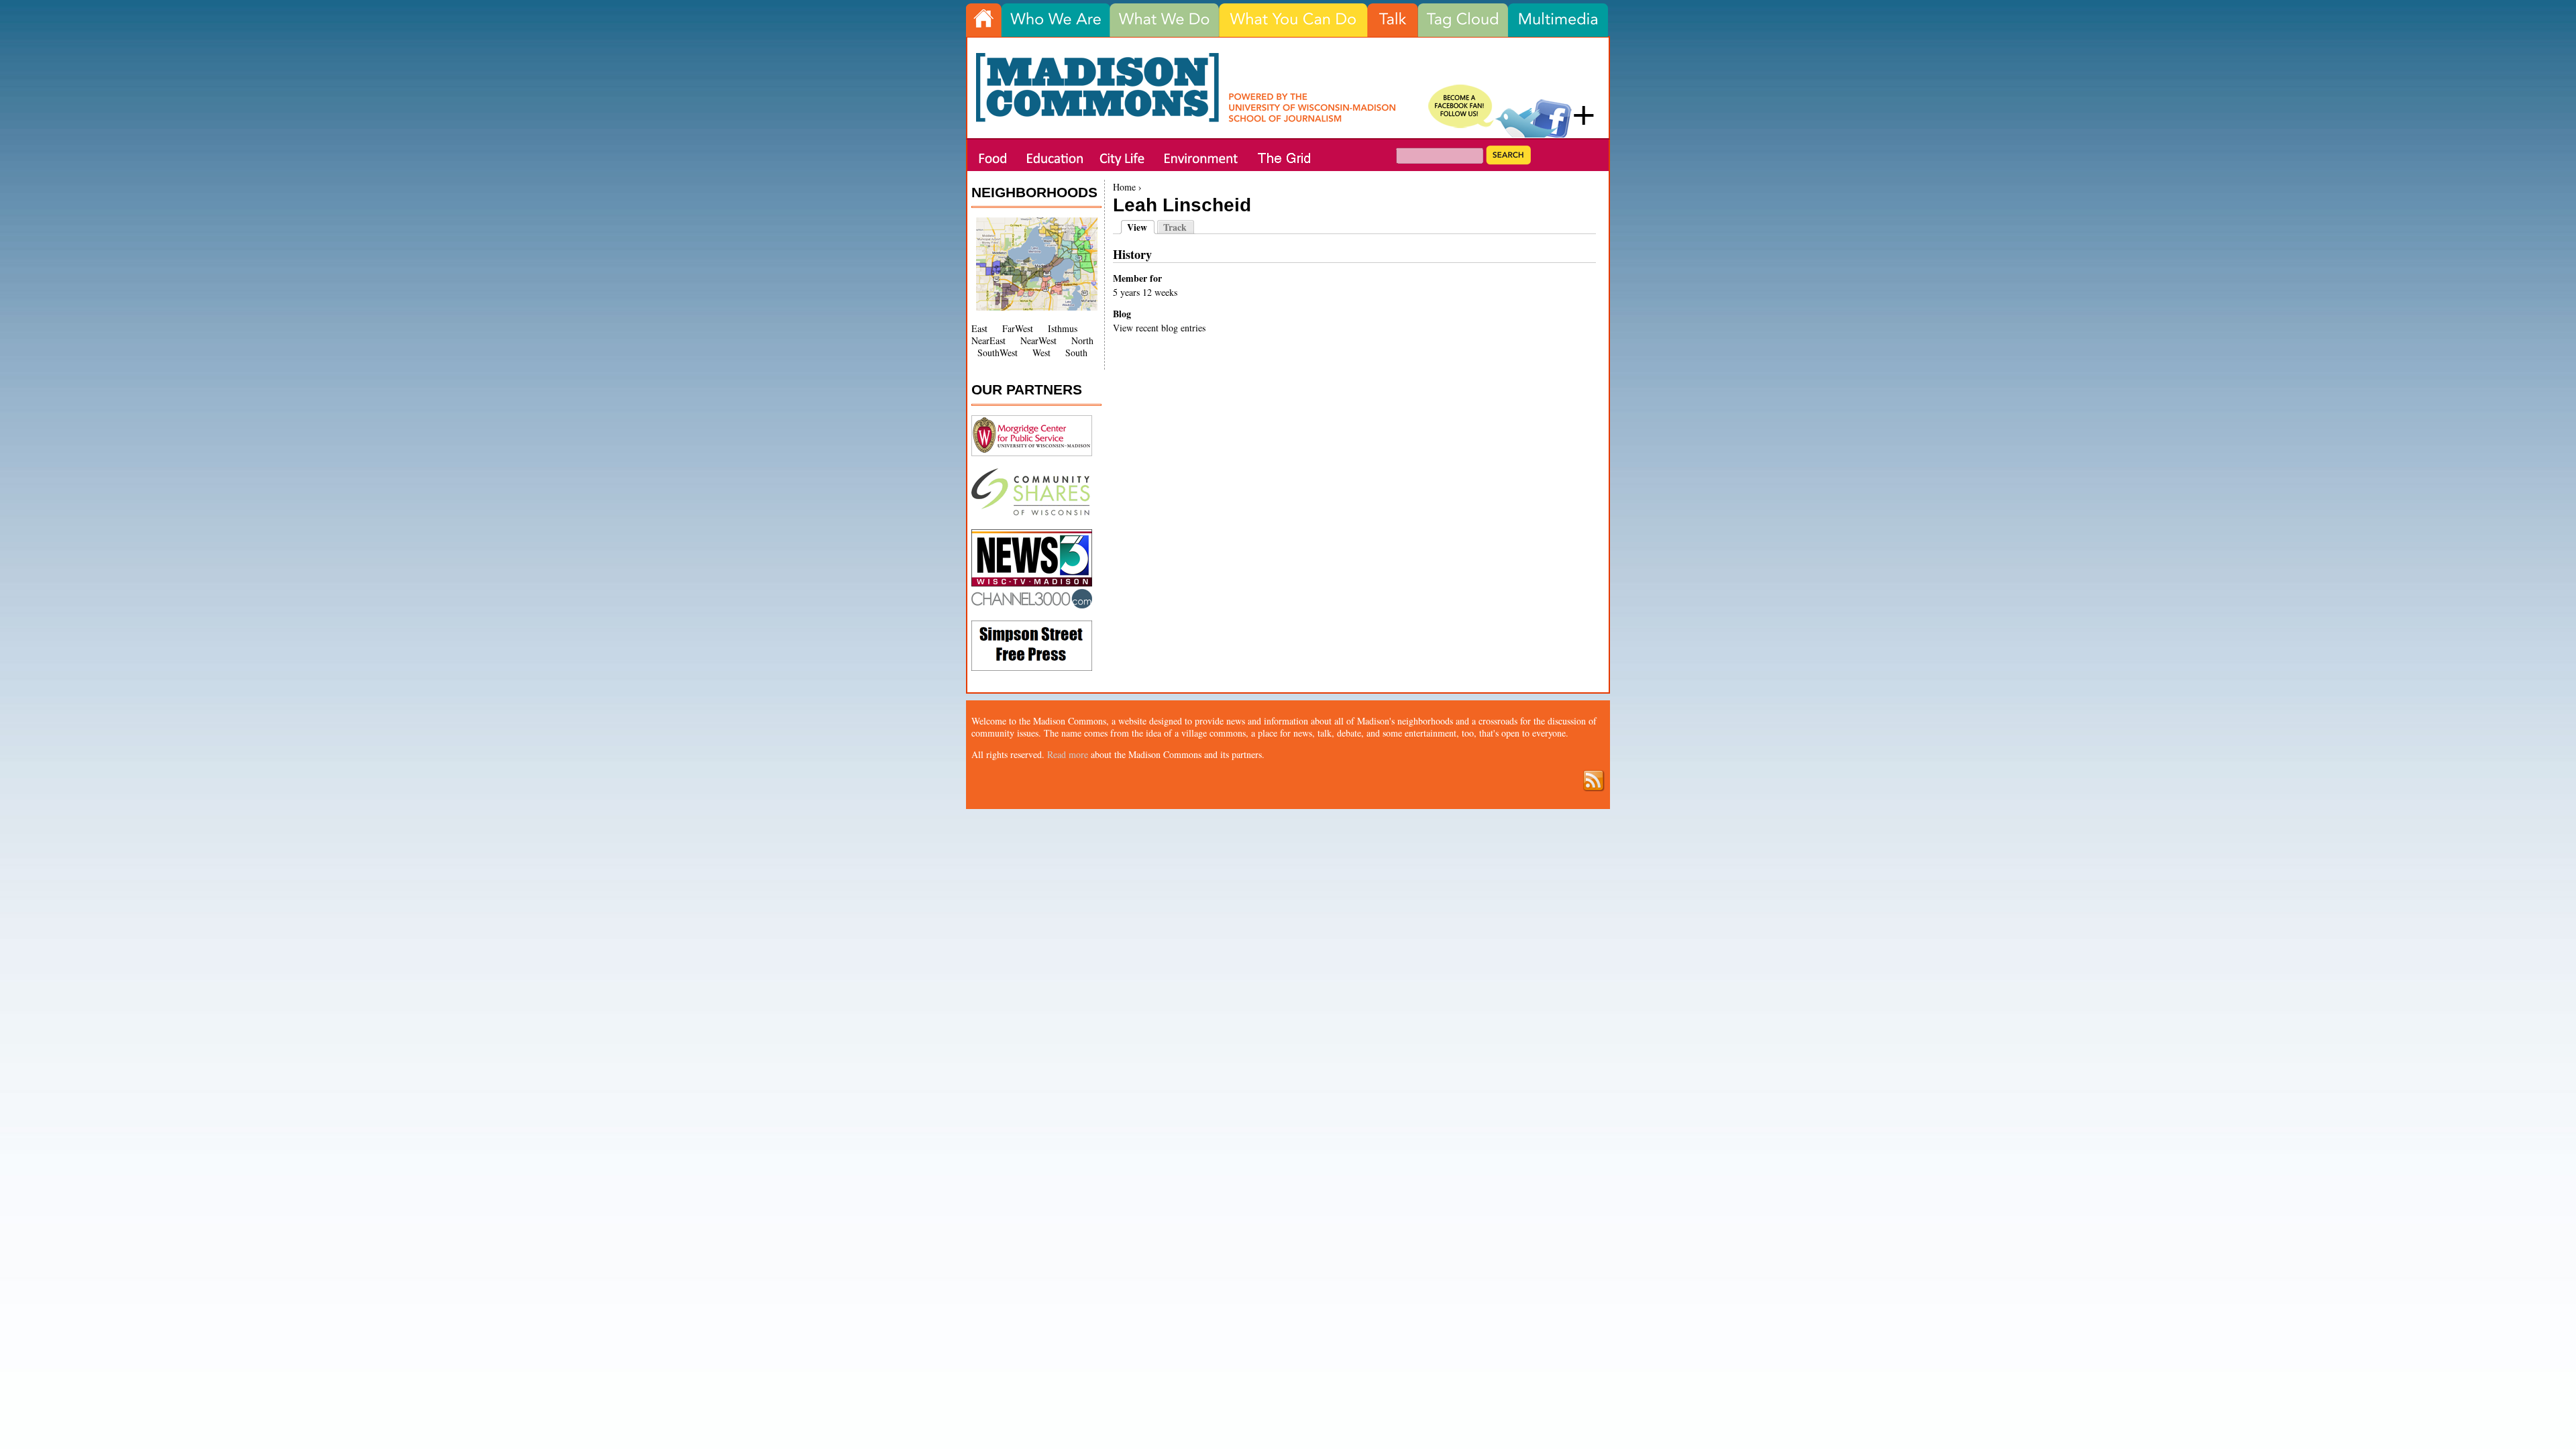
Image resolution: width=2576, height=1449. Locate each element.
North (1082, 340)
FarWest (1018, 328)
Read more (1068, 754)
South (1076, 353)
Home (1124, 187)
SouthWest (998, 353)
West (1041, 353)
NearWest (1038, 340)
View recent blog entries (1159, 328)
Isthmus (1063, 328)
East (979, 328)
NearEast (988, 340)
